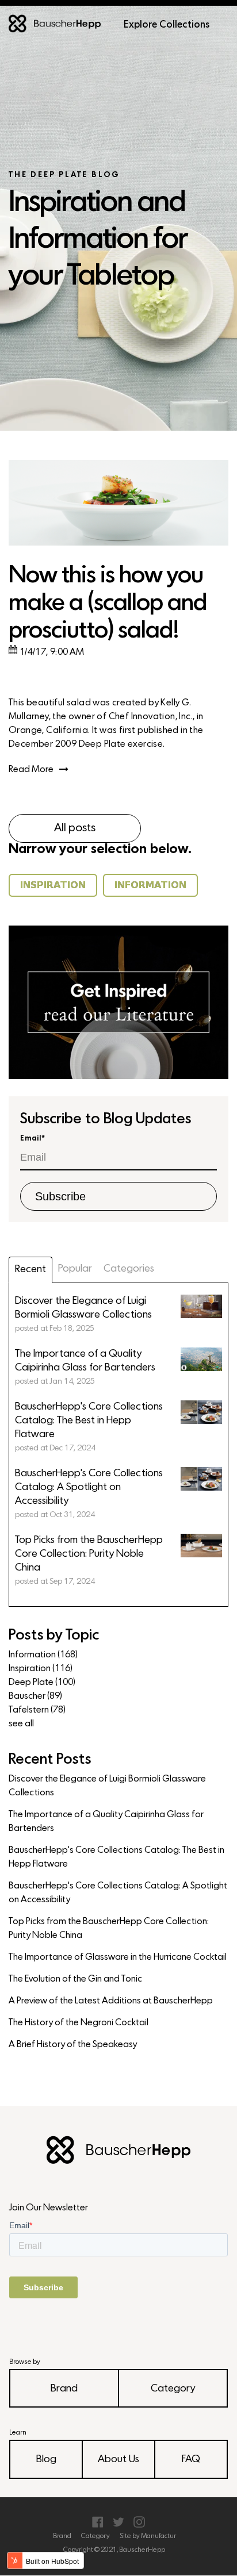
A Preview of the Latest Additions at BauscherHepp (111, 2001)
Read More (31, 770)
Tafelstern (37, 1710)
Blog (46, 2460)
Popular (75, 1269)
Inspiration (41, 1669)
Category (173, 2389)
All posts (75, 828)
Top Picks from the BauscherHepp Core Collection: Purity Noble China (109, 1929)
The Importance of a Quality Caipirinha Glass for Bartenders (106, 1822)
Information (43, 1655)
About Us (118, 2460)
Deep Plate (42, 1683)
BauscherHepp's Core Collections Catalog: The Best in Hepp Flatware (116, 1857)
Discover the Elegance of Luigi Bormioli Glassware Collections (107, 1786)
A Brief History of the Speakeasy (73, 2045)
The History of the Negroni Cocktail (79, 2023)
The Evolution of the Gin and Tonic (75, 1979)
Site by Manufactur (148, 2536)
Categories (129, 1269)
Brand (64, 2389)
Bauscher (35, 1696)
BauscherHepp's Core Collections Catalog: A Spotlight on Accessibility (118, 1893)
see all (21, 1724)
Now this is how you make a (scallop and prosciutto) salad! (108, 604)
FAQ (191, 2460)
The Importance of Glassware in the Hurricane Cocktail (118, 1957)
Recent (30, 1270)
